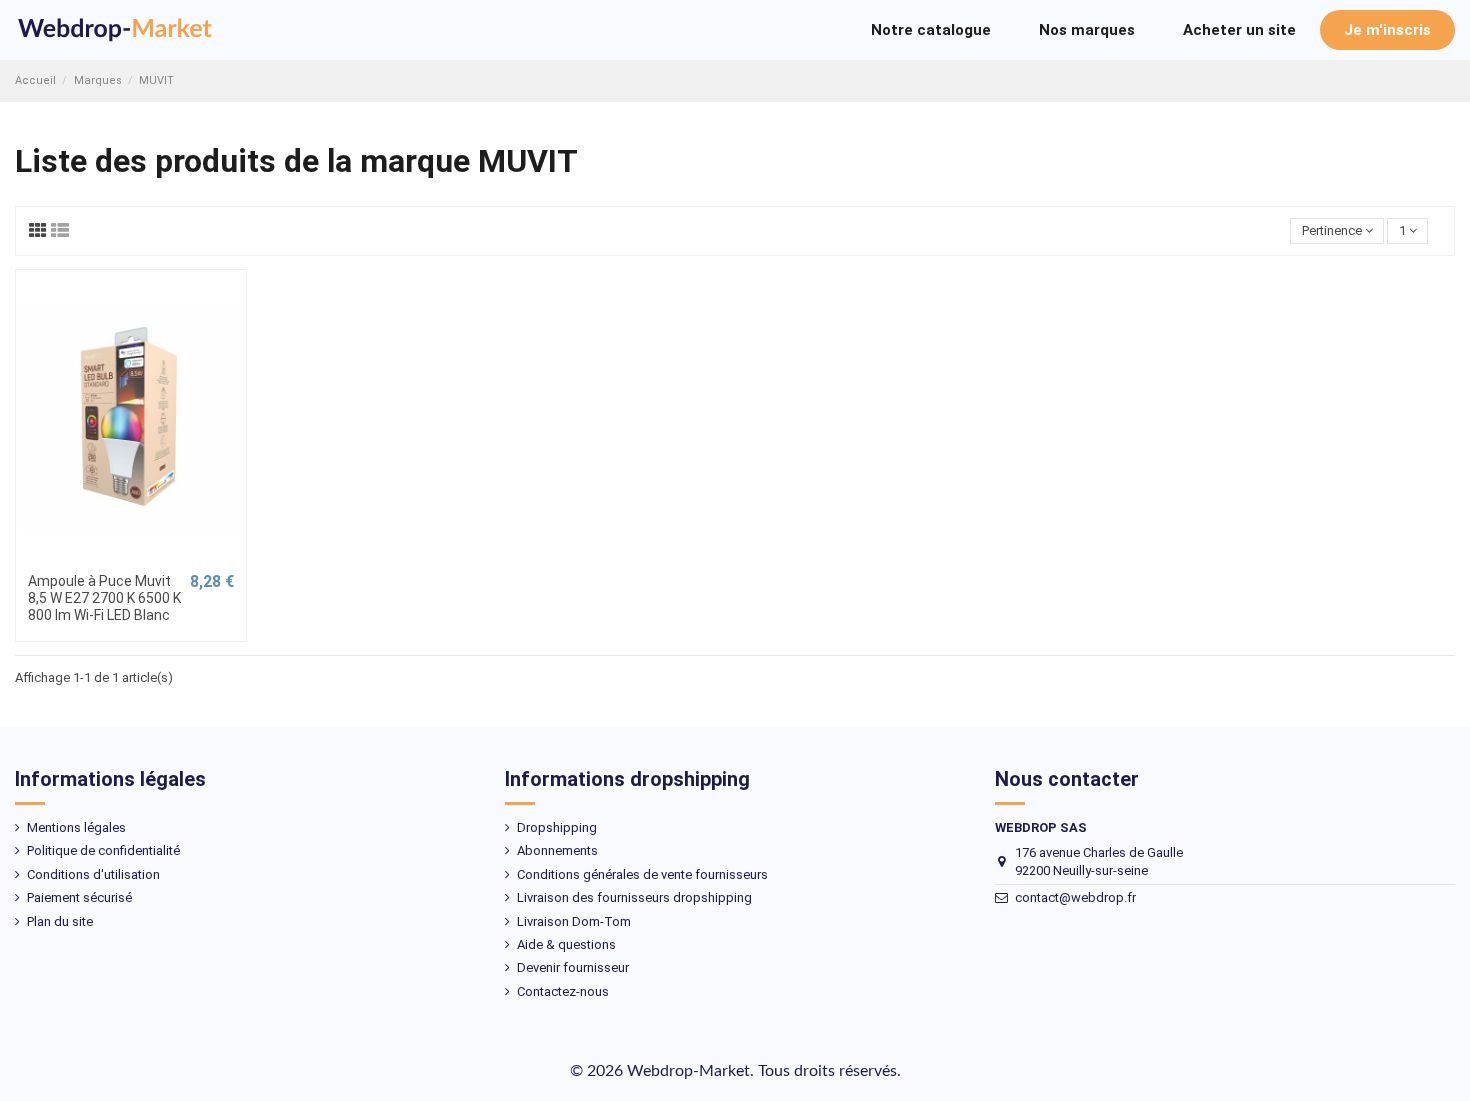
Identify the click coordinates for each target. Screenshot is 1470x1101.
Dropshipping (557, 827)
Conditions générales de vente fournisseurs (642, 874)
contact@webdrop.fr (1075, 897)
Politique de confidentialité (103, 850)
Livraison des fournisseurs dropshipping (634, 897)
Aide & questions (566, 944)
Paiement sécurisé (79, 897)
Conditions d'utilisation (93, 874)
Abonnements (557, 850)
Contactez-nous (563, 991)
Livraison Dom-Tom (574, 921)
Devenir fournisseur (573, 967)
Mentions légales (76, 827)
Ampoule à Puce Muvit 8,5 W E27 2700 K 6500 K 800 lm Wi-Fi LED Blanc (104, 598)
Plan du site (60, 921)
